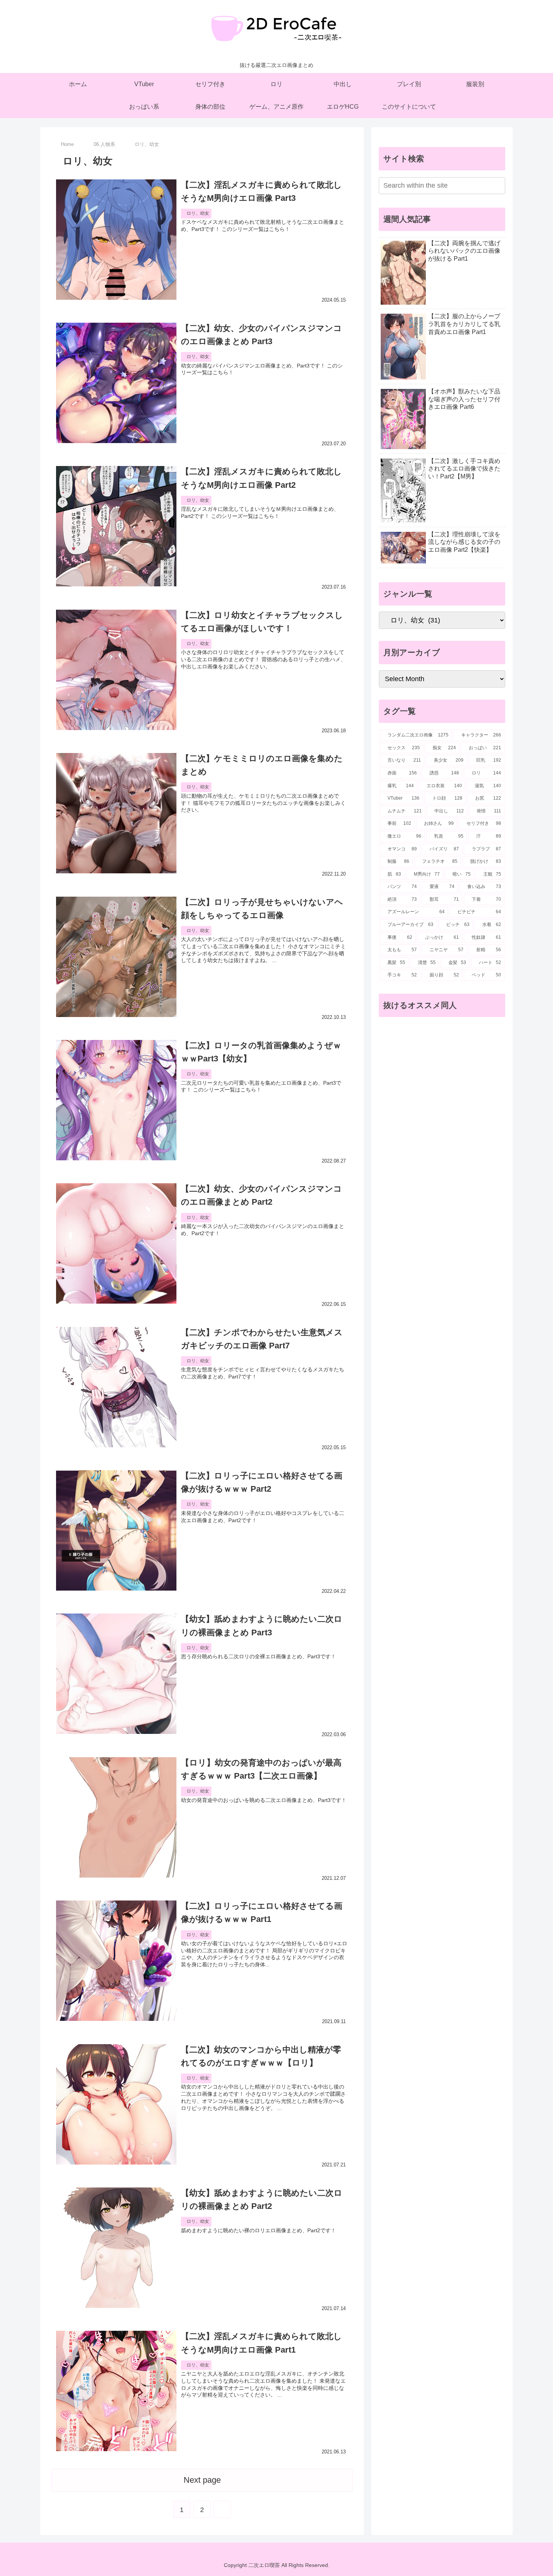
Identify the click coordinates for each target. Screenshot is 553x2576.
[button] (498, 185)
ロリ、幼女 (198, 213)
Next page (202, 2480)
